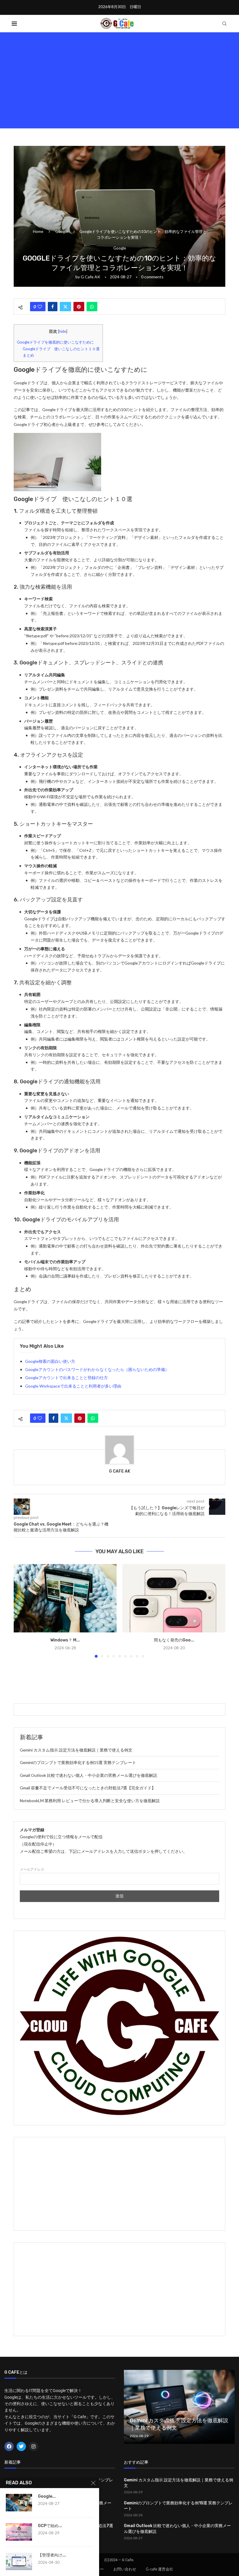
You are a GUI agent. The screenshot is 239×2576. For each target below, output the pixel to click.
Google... (47, 2496)
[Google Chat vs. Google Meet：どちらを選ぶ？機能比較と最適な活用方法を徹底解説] (19, 2503)
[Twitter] (21, 2446)
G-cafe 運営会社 (159, 2569)
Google (62, 231)
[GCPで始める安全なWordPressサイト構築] (19, 2532)
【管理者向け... (52, 2555)
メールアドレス (32, 1869)
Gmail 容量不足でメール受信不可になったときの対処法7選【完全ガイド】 (88, 1788)
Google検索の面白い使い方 (50, 1361)
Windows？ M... (65, 1640)
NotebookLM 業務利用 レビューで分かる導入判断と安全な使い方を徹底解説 (90, 1801)
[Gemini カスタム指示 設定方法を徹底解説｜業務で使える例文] (179, 2407)
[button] (22, 1611)
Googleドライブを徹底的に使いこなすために (55, 342)
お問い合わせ (125, 2569)
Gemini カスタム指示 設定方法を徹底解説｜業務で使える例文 (76, 1750)
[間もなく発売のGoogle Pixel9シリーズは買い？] (174, 1598)
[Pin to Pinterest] (79, 307)
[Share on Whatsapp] (92, 307)
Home (38, 231)
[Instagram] (34, 2446)
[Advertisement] (119, 79)
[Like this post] (40, 307)
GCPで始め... (50, 2526)
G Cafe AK (90, 277)
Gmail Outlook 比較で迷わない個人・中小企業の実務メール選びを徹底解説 (88, 1775)
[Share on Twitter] (65, 307)
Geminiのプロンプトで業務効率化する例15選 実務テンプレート (78, 1762)
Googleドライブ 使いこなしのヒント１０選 (61, 349)
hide (63, 331)
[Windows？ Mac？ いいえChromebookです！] (65, 1598)
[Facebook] (9, 2446)
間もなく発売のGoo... (174, 1640)
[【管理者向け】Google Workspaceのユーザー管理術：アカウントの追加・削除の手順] (19, 2561)
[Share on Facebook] (53, 307)
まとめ (28, 355)
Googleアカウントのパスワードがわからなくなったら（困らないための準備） (97, 1369)
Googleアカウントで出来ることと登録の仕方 (66, 1378)
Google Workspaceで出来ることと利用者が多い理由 (73, 1386)
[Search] (224, 24)
